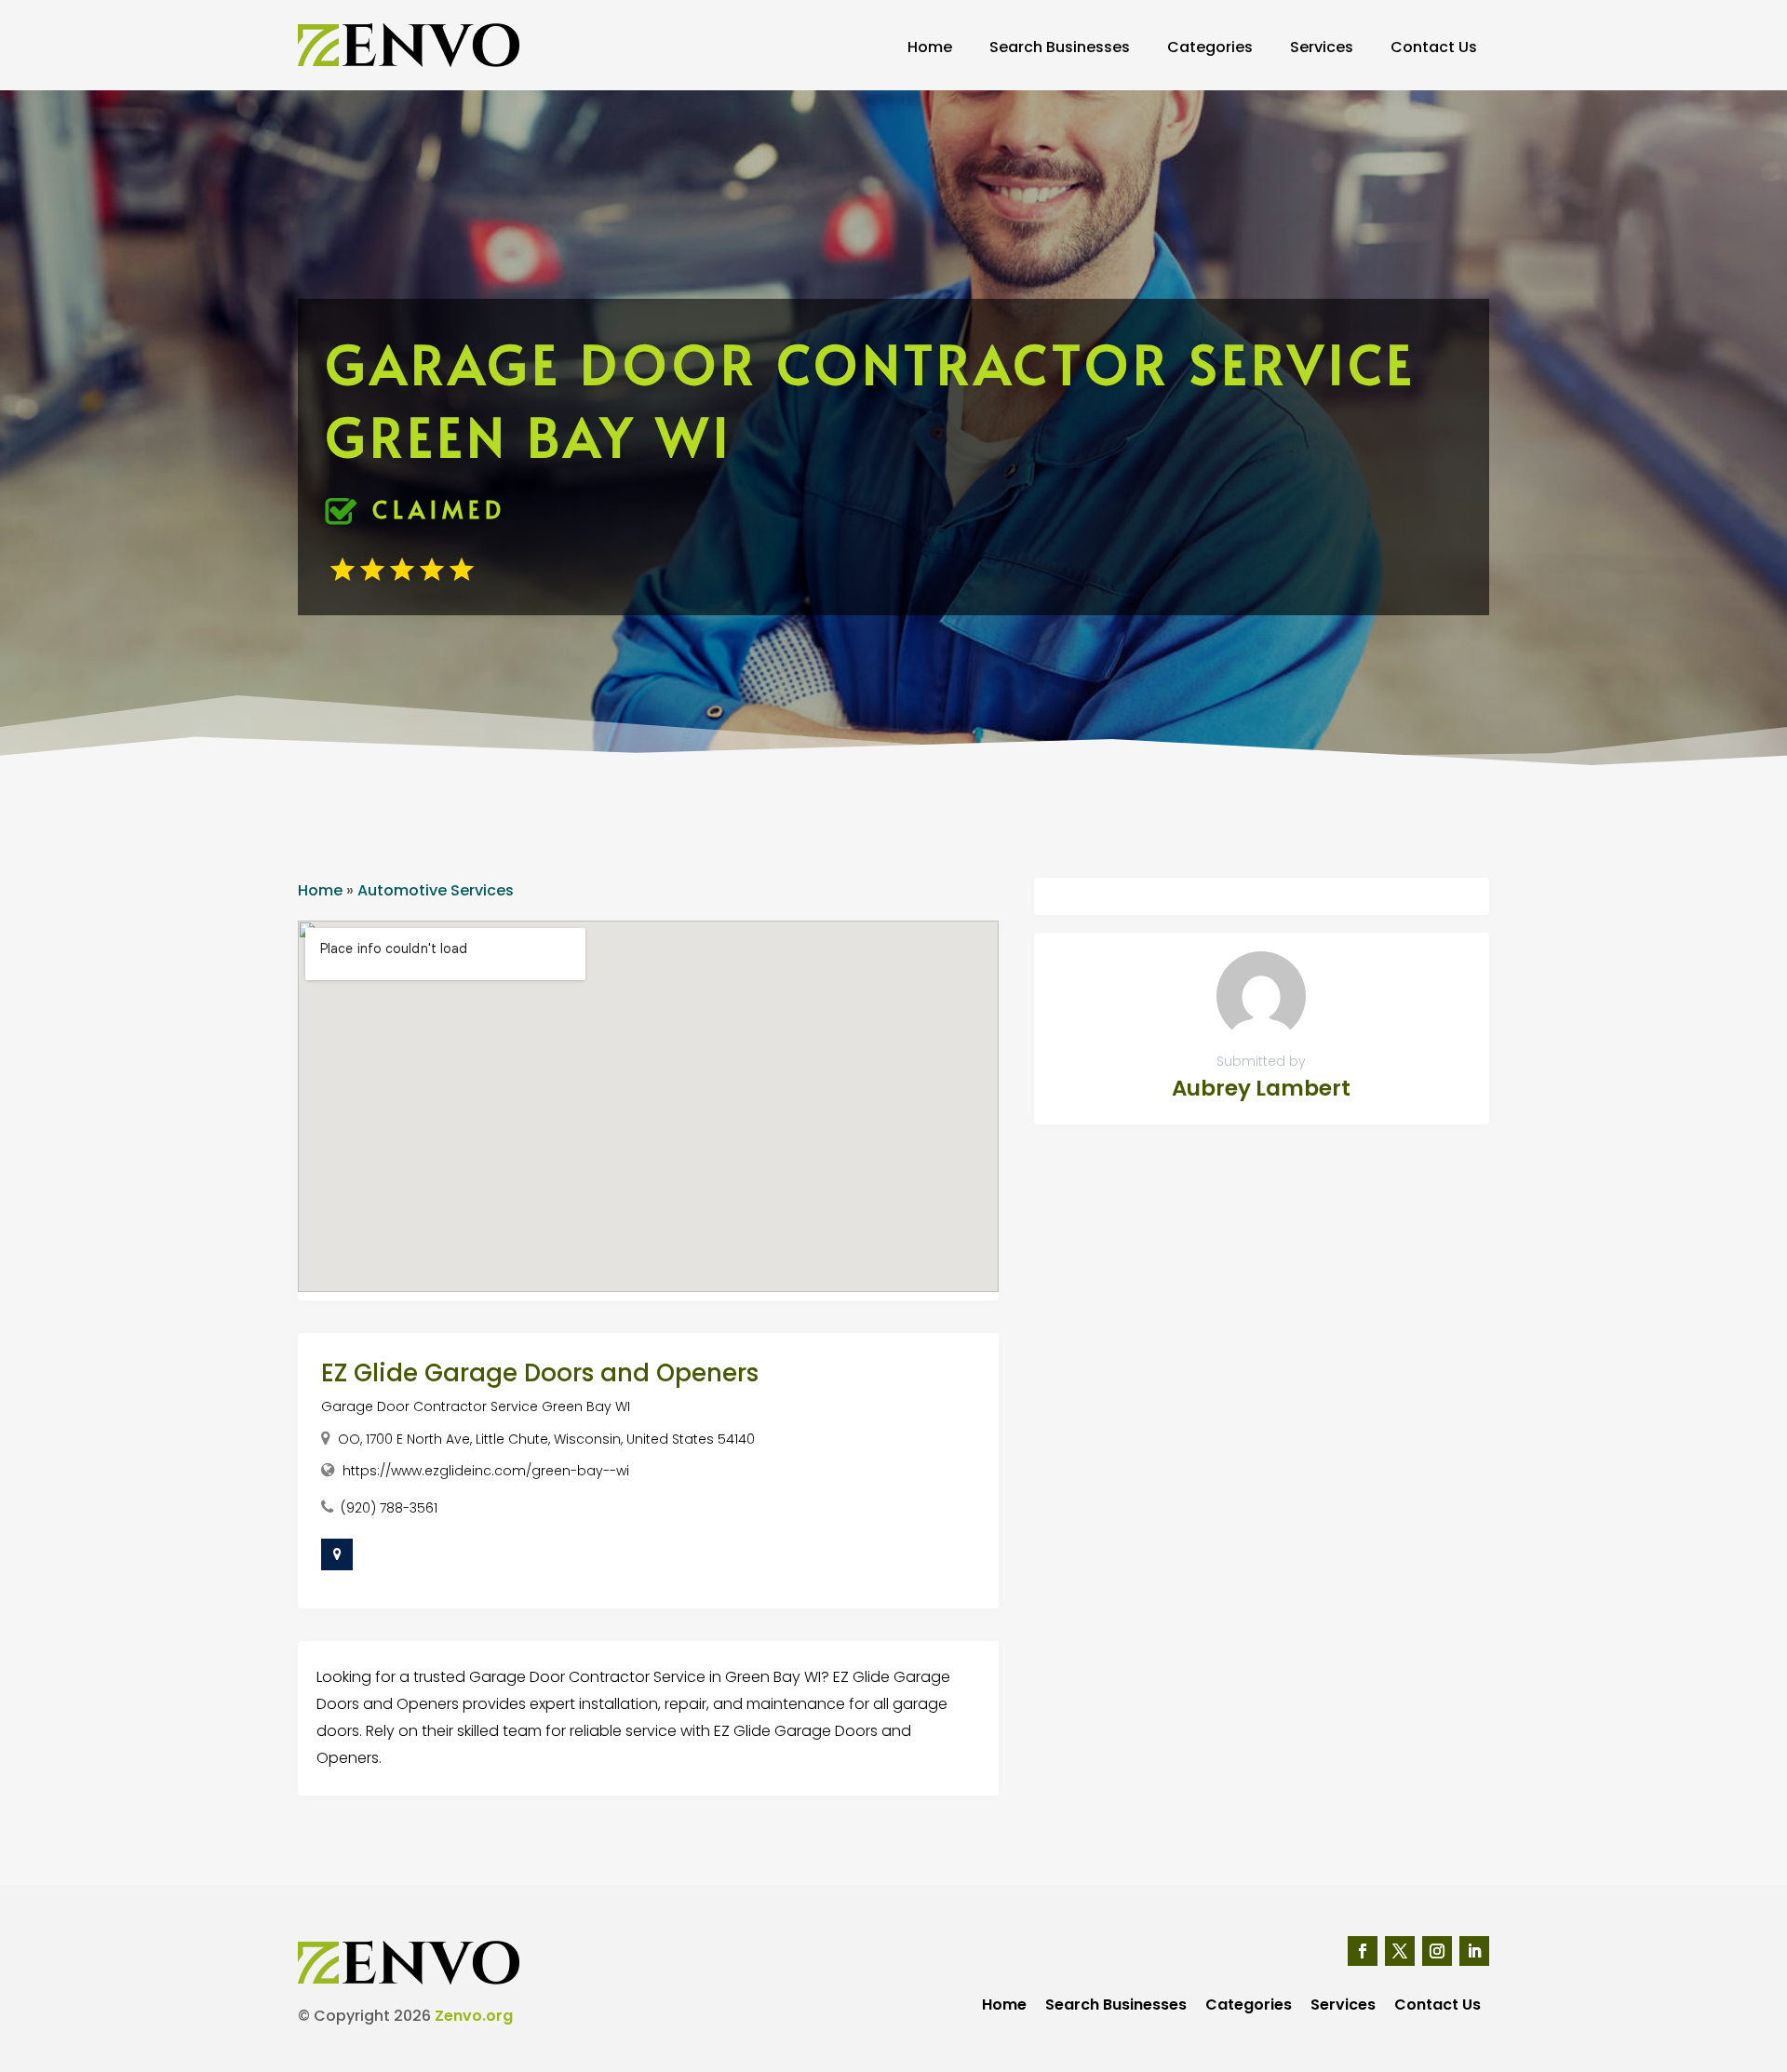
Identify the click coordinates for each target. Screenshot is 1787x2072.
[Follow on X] (1400, 1951)
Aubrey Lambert (1261, 1088)
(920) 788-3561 (389, 1508)
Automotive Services (436, 890)
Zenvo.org (474, 2016)
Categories (1210, 47)
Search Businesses (1060, 47)
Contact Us (1434, 47)
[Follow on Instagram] (1437, 1951)
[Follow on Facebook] (1363, 1951)
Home (930, 47)
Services (1322, 47)
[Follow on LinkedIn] (1474, 1951)
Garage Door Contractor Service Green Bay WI (476, 1406)
